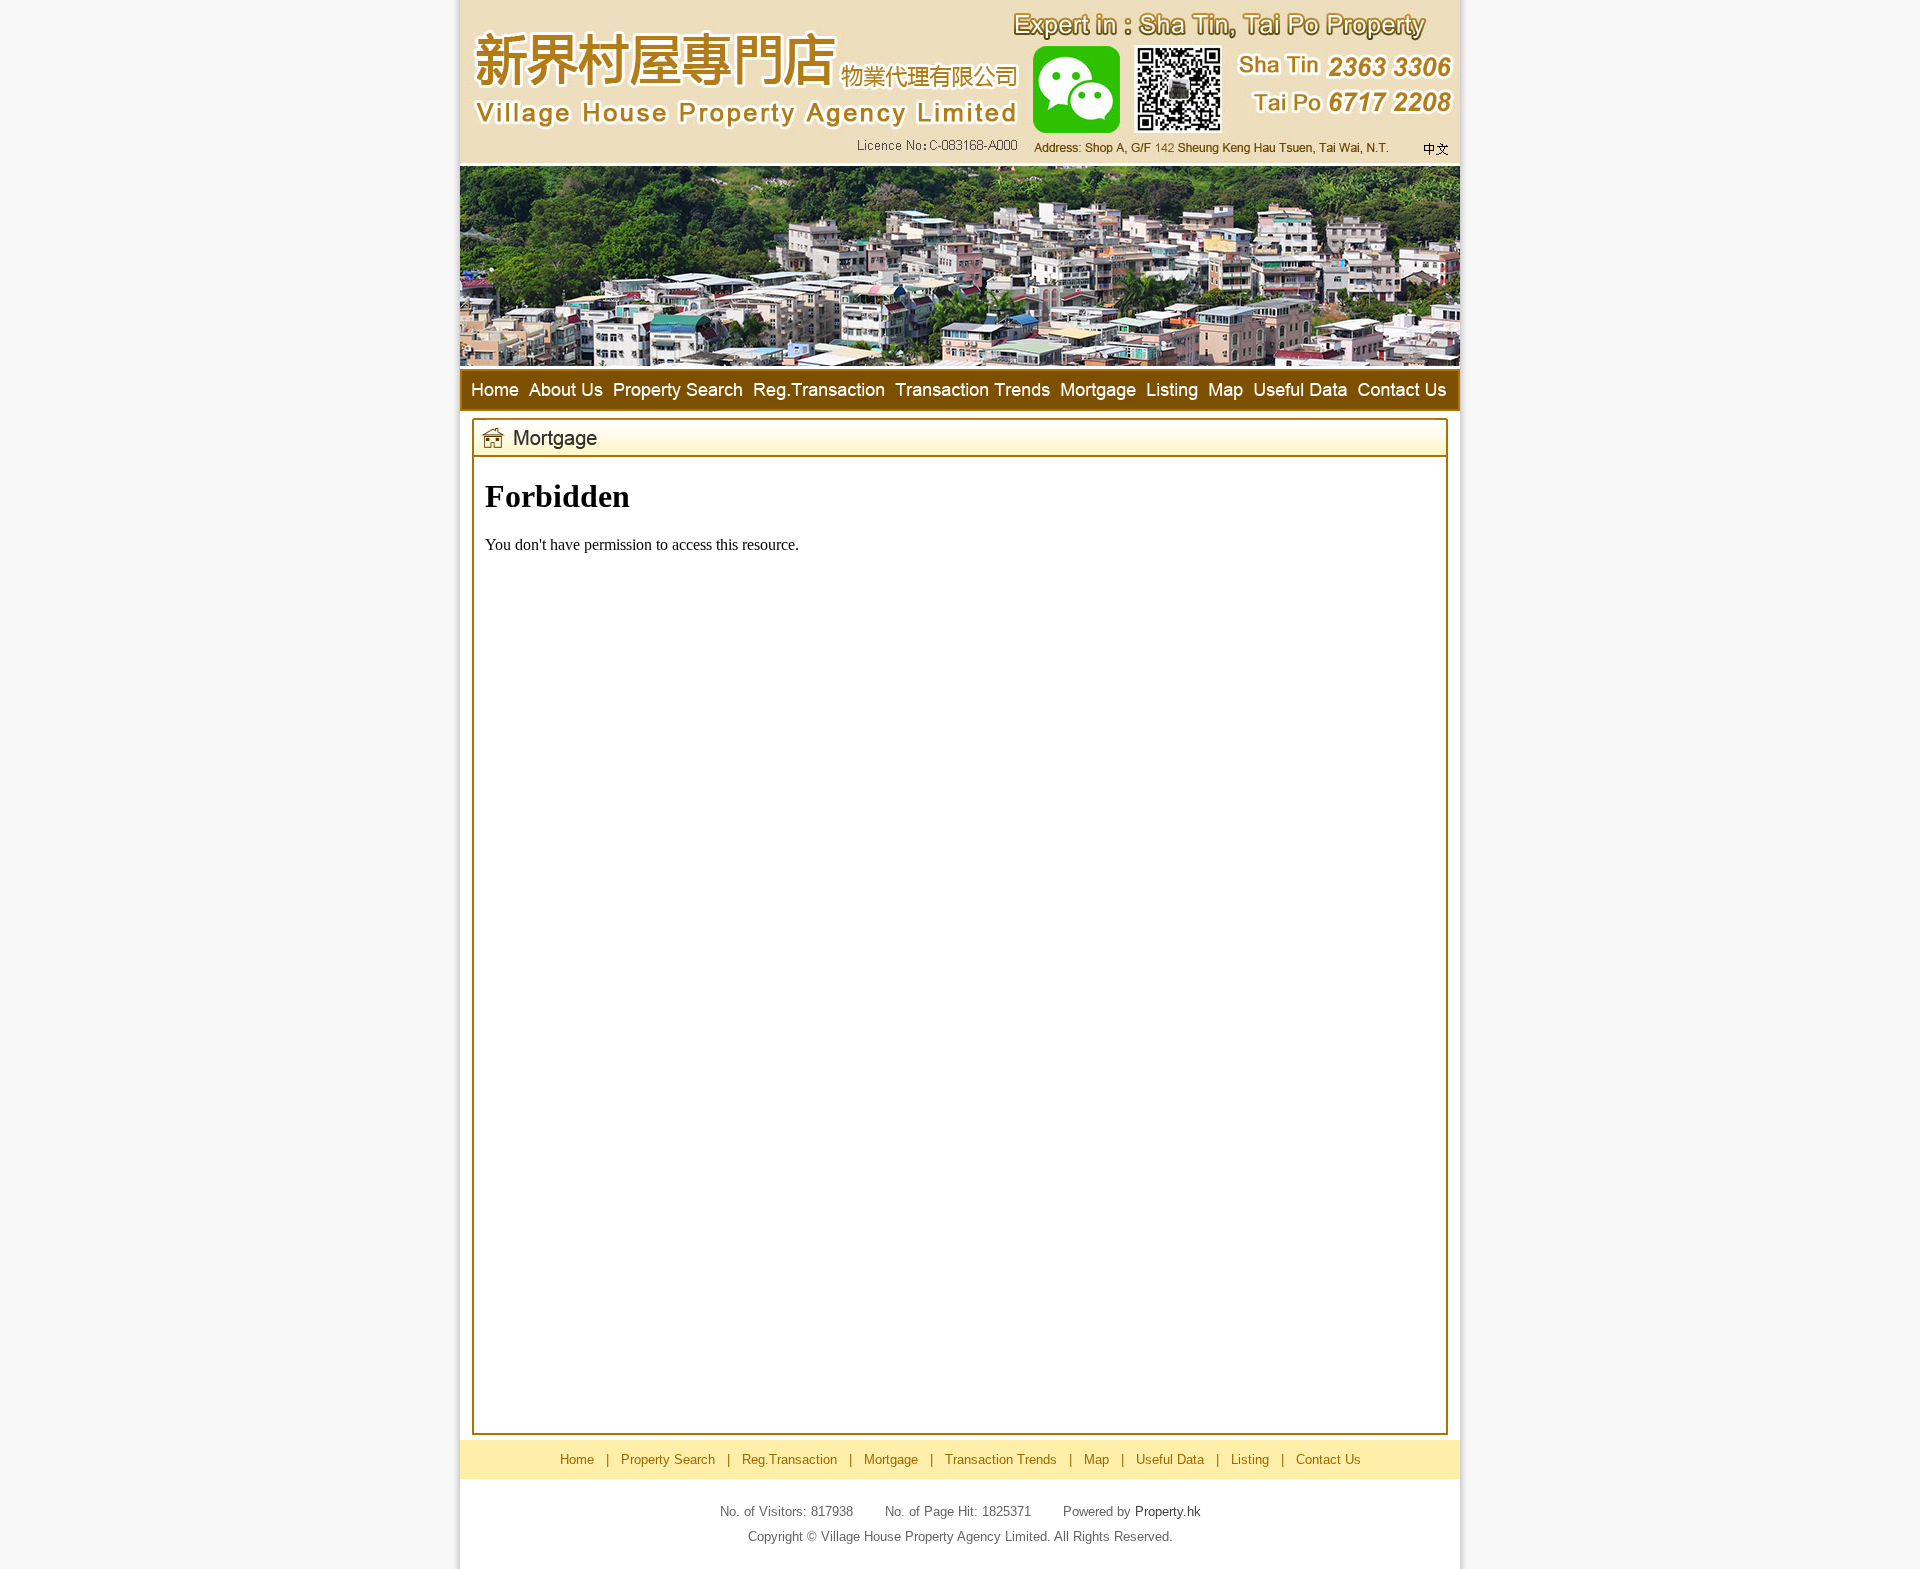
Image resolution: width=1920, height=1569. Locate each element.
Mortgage (891, 1459)
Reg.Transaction (789, 1459)
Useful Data (1170, 1459)
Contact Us (1328, 1459)
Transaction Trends (1001, 1459)
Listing (1250, 1459)
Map (1096, 1459)
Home (577, 1459)
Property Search (668, 1459)
